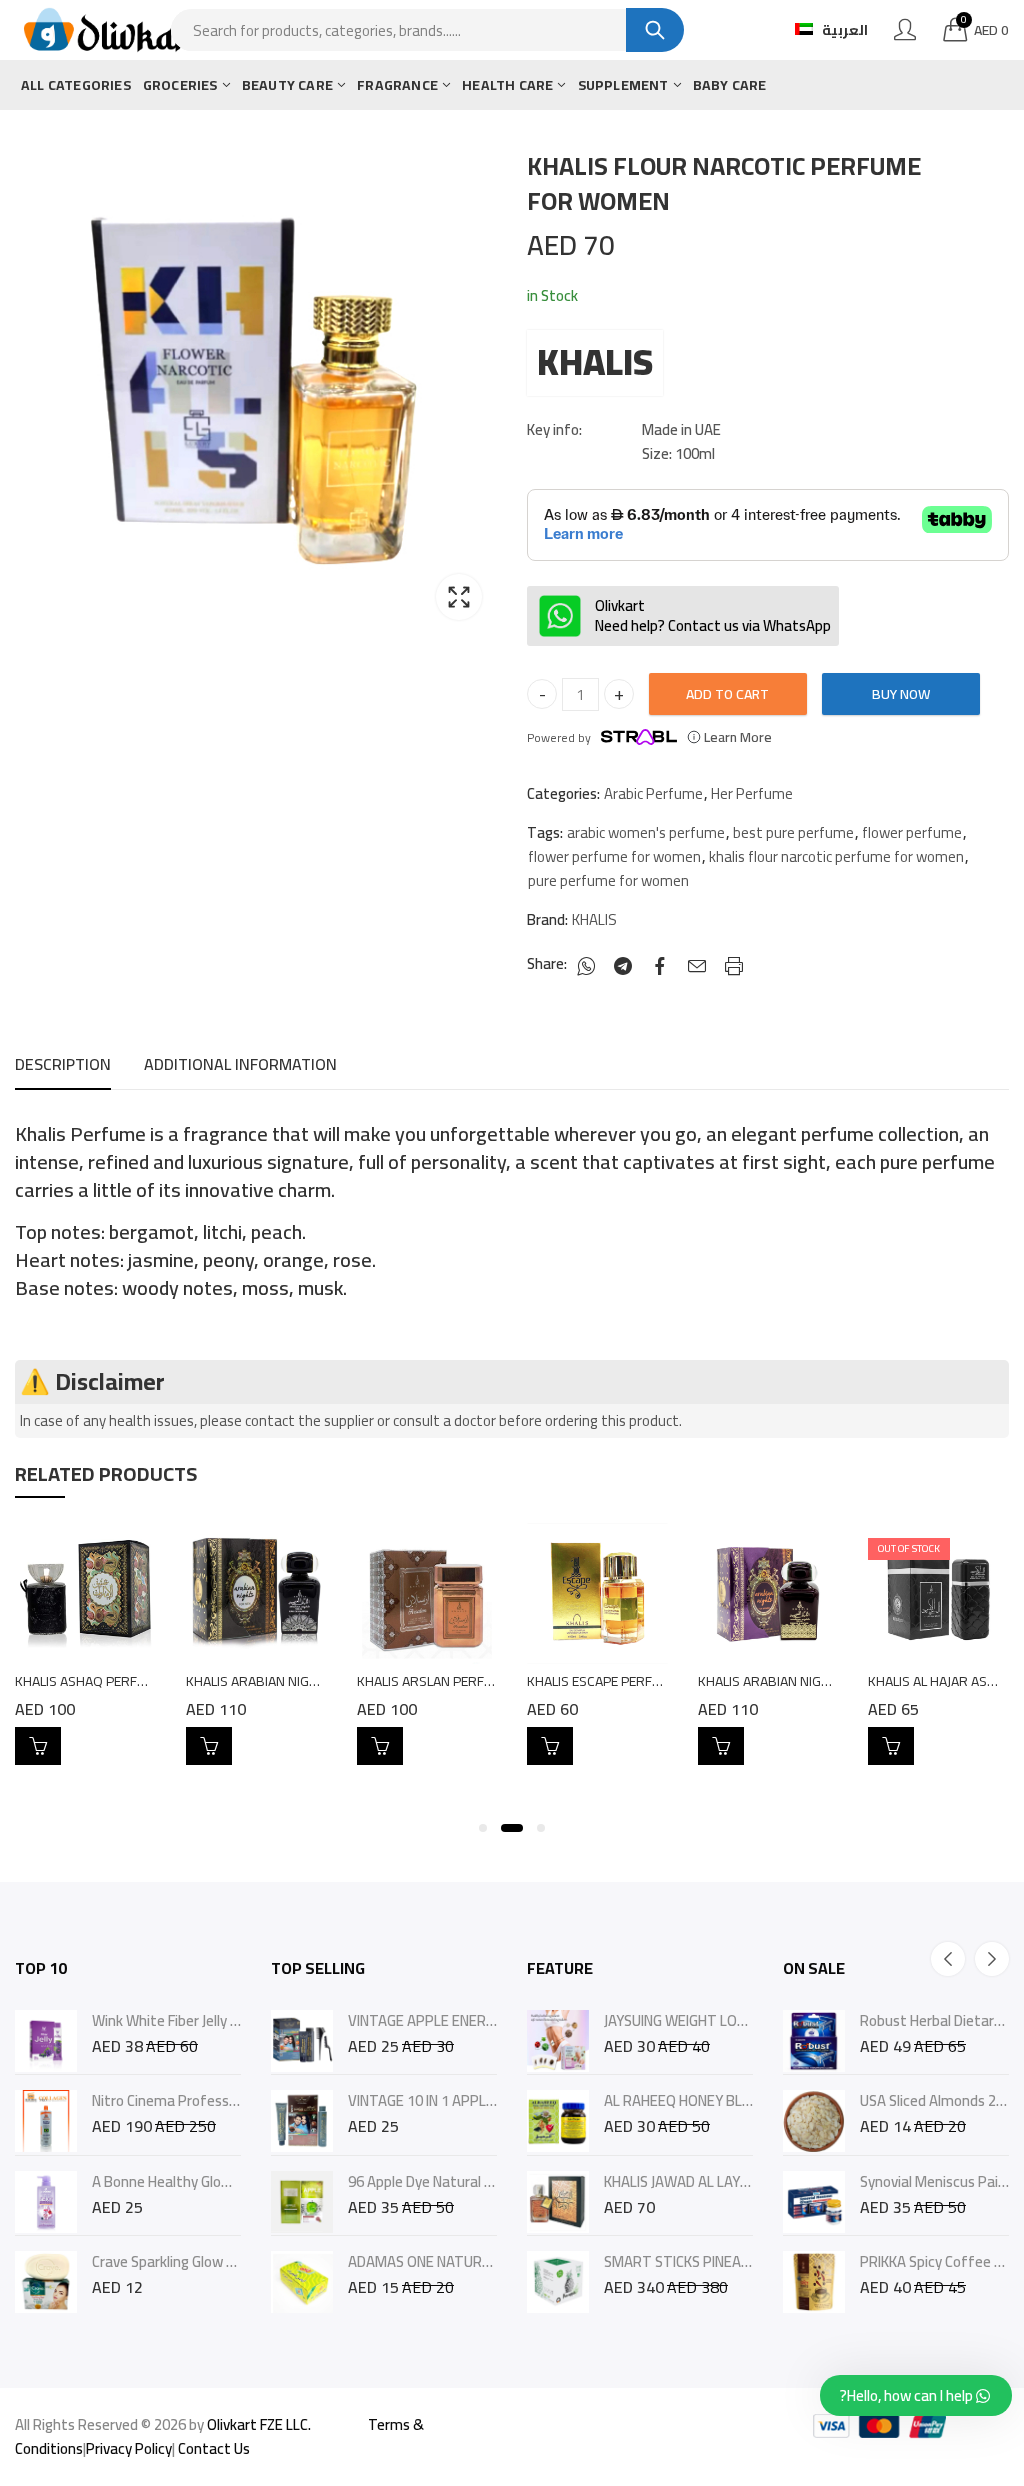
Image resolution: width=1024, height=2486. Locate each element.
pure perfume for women (608, 881)
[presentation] (948, 1959)
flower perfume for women (614, 857)
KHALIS (595, 363)
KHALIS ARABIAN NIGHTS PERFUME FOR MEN (319, 1681)
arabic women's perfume (646, 833)
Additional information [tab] (240, 1064)
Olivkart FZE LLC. (259, 2424)
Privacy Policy (129, 2448)
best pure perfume (793, 833)
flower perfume (912, 833)
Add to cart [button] (38, 1746)
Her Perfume (752, 794)
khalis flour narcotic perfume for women (836, 857)
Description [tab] (63, 1064)
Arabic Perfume (653, 794)
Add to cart (727, 694)
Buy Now (901, 694)
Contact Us (214, 2448)
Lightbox (459, 597)
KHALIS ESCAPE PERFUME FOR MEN (632, 1681)
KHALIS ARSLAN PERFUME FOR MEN (463, 1681)
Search (655, 30)
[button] (483, 1828)
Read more (891, 1746)
